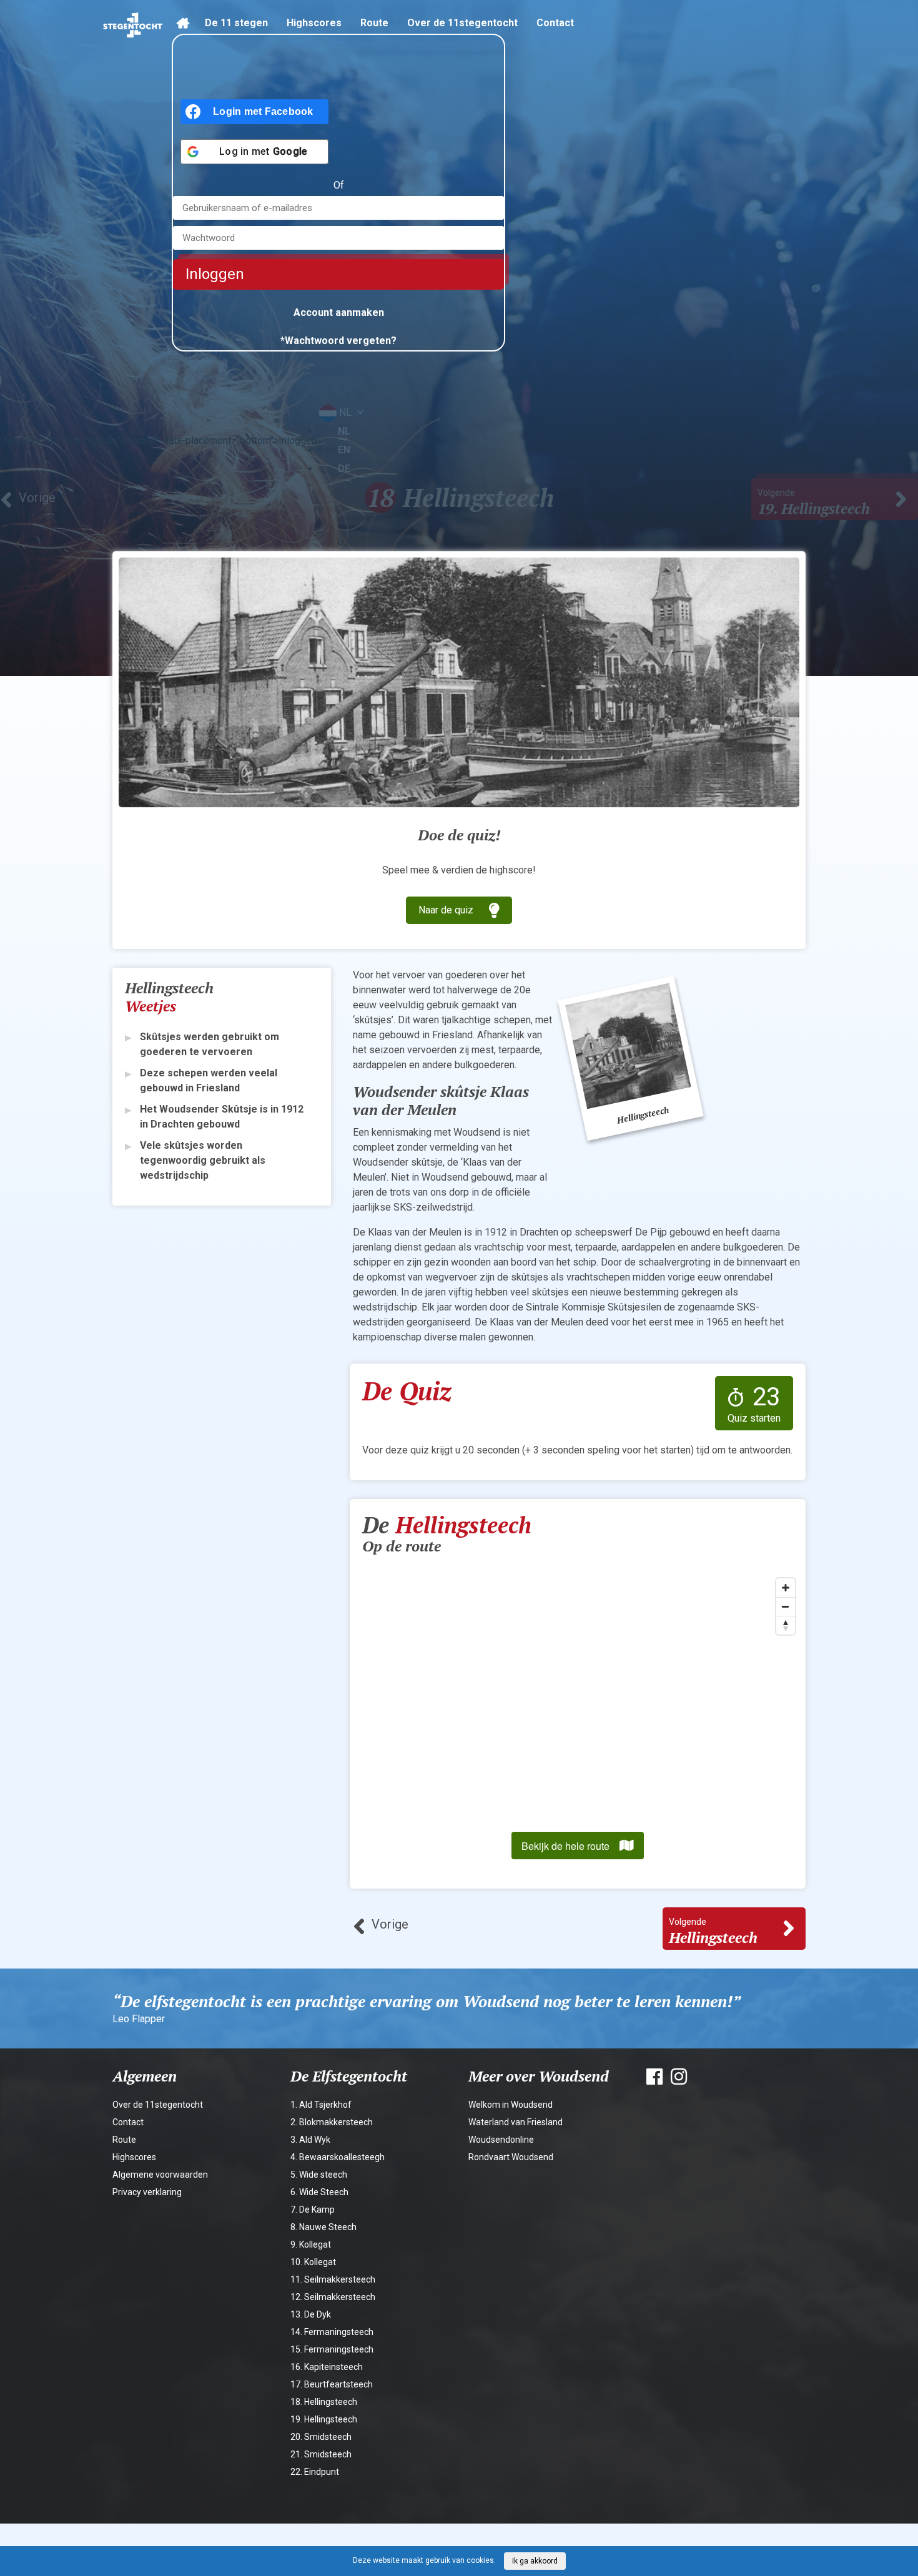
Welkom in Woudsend (511, 2105)
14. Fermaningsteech (332, 2332)
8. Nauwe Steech (323, 2227)
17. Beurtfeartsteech (332, 2384)
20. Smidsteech (321, 2437)
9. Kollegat (311, 2244)
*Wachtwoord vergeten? (338, 341)
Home (186, 30)
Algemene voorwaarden (160, 2175)
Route (374, 23)
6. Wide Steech (319, 2192)
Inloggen (215, 274)
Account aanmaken (339, 312)
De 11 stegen (236, 23)
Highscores (314, 23)
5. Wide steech (319, 2175)
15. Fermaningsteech (332, 2349)
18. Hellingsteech (324, 2402)
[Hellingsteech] (631, 1058)
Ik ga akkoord (535, 2561)
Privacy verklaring (147, 2192)
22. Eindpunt (315, 2472)
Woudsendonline (501, 2140)
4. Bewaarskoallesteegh (338, 2157)
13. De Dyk (311, 2314)
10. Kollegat (313, 2262)
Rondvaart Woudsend (511, 2157)
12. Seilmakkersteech (333, 2297)
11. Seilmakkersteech (333, 2279)
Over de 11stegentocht (462, 23)
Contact (555, 23)
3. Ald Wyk (310, 2140)
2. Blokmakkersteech (332, 2122)
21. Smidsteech (321, 2454)
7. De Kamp (313, 2210)
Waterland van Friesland (516, 2122)
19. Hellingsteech (324, 2419)
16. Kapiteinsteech (327, 2367)
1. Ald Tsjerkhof (321, 2105)
